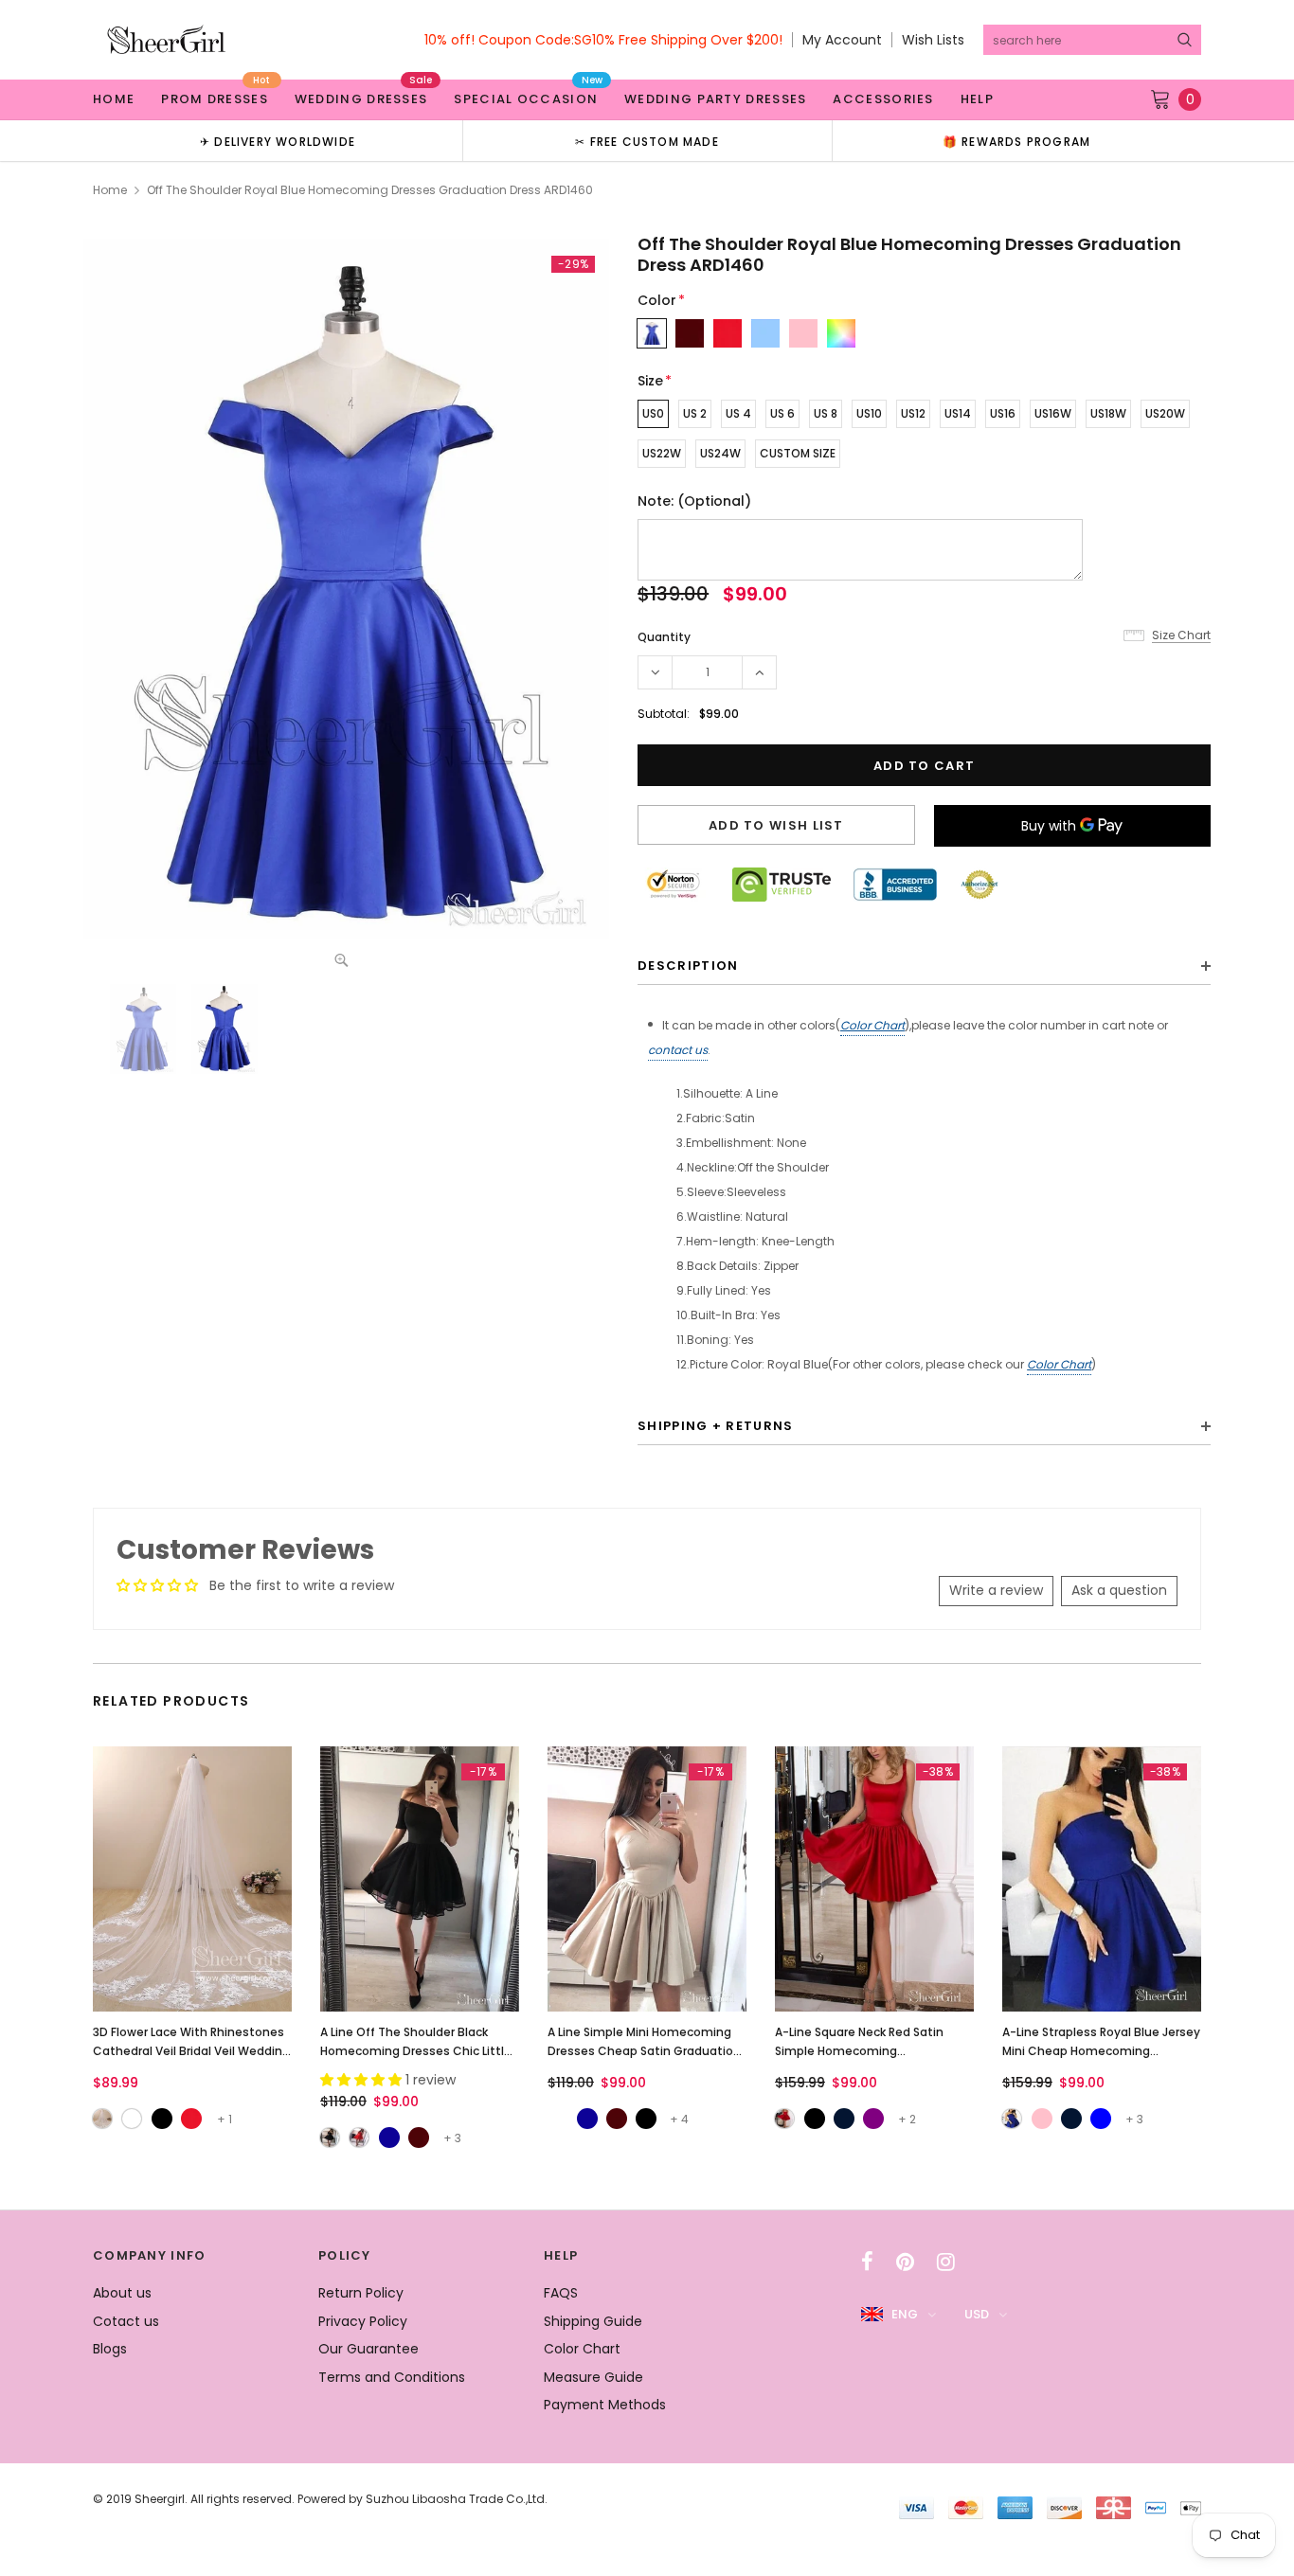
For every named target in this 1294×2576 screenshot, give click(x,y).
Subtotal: (664, 714)
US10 (869, 413)
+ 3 (452, 2138)
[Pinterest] (905, 2262)
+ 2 (907, 2119)
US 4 (738, 413)
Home (110, 190)
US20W (1165, 413)
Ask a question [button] (1119, 1590)
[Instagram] (946, 2262)
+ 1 (225, 2119)
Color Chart (872, 1025)
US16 (1003, 413)
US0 (653, 413)
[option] (278, 141)
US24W (720, 453)
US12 (913, 413)
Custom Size (798, 453)
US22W (662, 453)
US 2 (695, 413)
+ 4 (679, 2119)
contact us (678, 1050)
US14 (958, 413)
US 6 (782, 413)
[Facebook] (867, 2262)
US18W (1108, 413)
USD (977, 2314)
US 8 (826, 413)
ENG (905, 2314)
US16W (1053, 413)
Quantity (664, 637)
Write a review (996, 1590)
